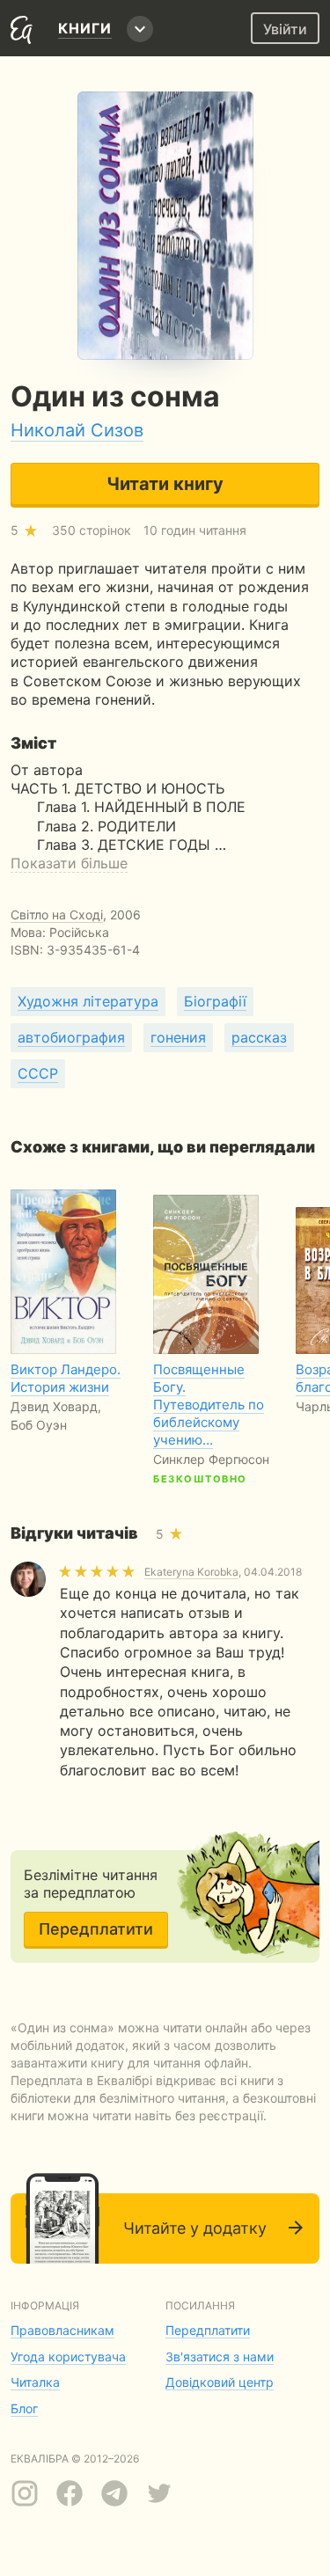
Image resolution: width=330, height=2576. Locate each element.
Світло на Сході (57, 915)
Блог (24, 2408)
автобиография (71, 1037)
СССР (38, 1073)
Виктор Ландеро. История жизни (66, 1378)
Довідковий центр (220, 2382)
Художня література (88, 1001)
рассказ (259, 1037)
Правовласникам (62, 2330)
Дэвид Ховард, (56, 1406)
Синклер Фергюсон (211, 1459)
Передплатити (96, 1929)
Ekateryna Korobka (191, 1572)
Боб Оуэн (39, 1425)
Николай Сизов (77, 430)
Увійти (285, 29)
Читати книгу (165, 484)
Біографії (215, 1001)
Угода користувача (68, 2356)
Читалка (35, 2382)
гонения (178, 1037)
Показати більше (69, 863)
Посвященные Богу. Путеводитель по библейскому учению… (209, 1405)
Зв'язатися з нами (220, 2356)
